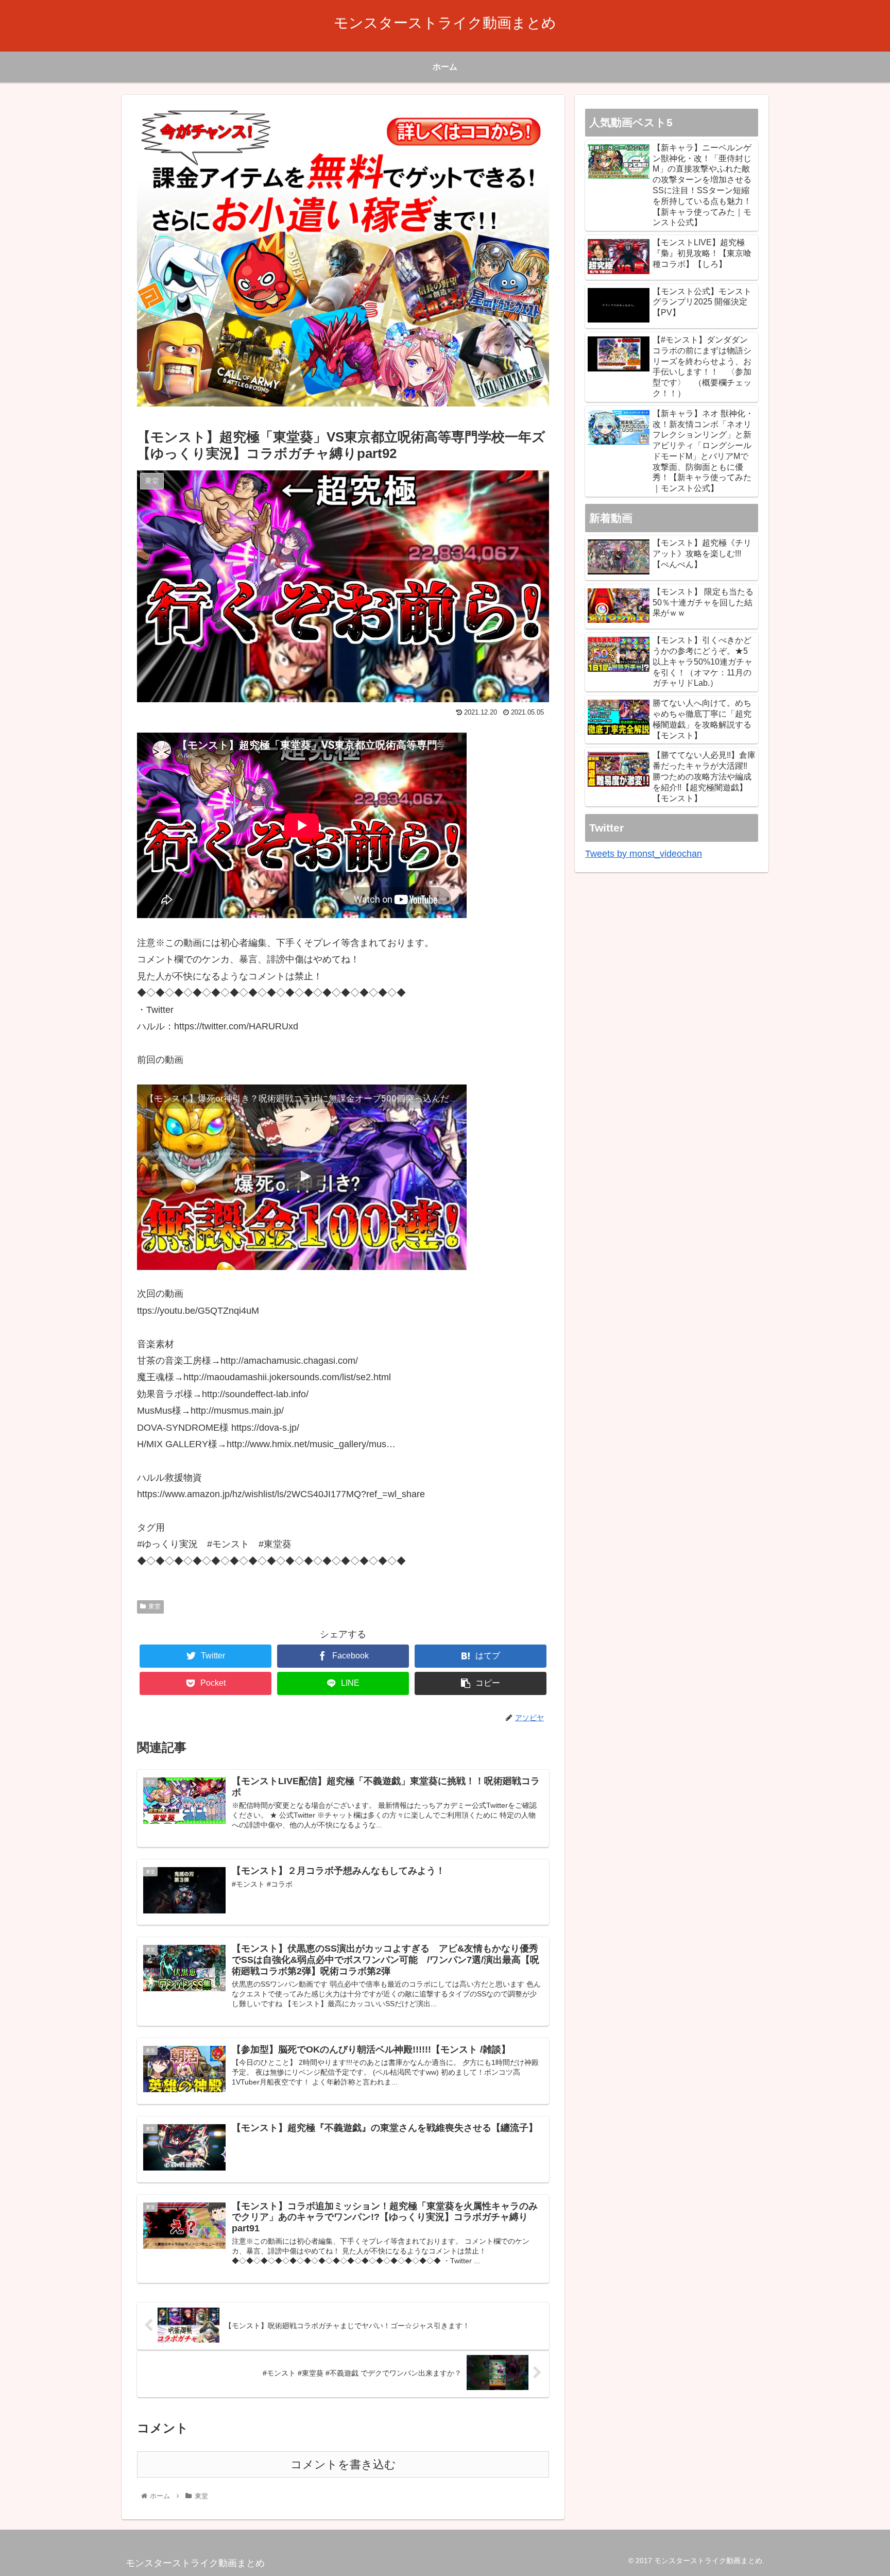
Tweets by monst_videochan (644, 854)
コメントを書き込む (343, 2464)
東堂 (155, 1606)
